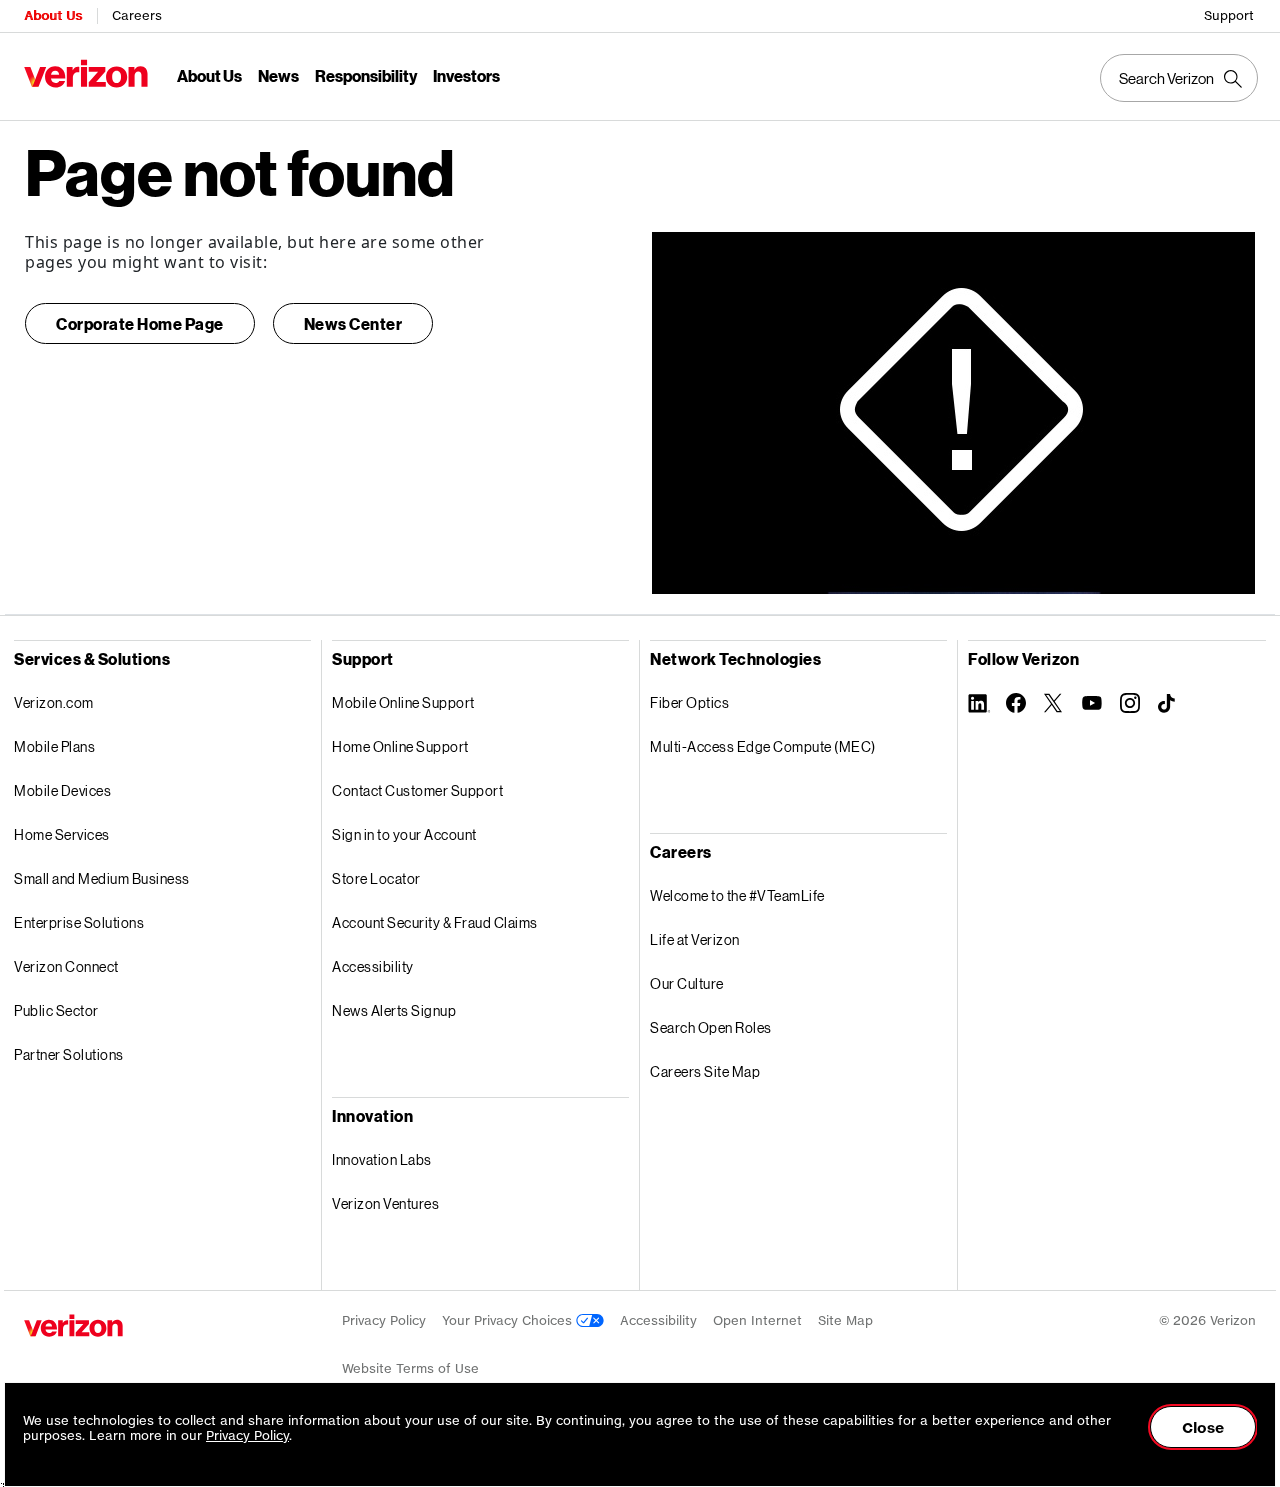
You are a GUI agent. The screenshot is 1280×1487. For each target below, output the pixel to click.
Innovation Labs (382, 1159)
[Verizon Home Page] (73, 1325)
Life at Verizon (695, 939)
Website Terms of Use (410, 1368)
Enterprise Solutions (79, 922)
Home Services (62, 834)
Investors (466, 75)
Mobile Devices (62, 790)
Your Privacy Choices (509, 1320)
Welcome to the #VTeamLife (737, 895)
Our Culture (687, 983)
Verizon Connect (66, 966)
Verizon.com (54, 702)
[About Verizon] (86, 73)
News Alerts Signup (394, 1010)
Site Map (845, 1320)
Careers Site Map (705, 1071)
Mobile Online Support (403, 702)
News (278, 75)
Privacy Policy (384, 1320)
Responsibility (366, 75)
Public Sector (56, 1010)
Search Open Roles (711, 1027)
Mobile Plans (54, 746)
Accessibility (373, 966)
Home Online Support (400, 746)
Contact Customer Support (417, 790)
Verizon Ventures (385, 1203)
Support (1229, 15)
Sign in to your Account (404, 834)
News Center (353, 323)
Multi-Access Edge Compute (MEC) (763, 746)
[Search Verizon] (1179, 78)
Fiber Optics (689, 702)
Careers (137, 15)
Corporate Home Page (140, 323)
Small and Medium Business (102, 878)
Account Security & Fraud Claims (435, 922)
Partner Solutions (69, 1054)
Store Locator (376, 878)
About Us (53, 15)
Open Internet (757, 1320)
